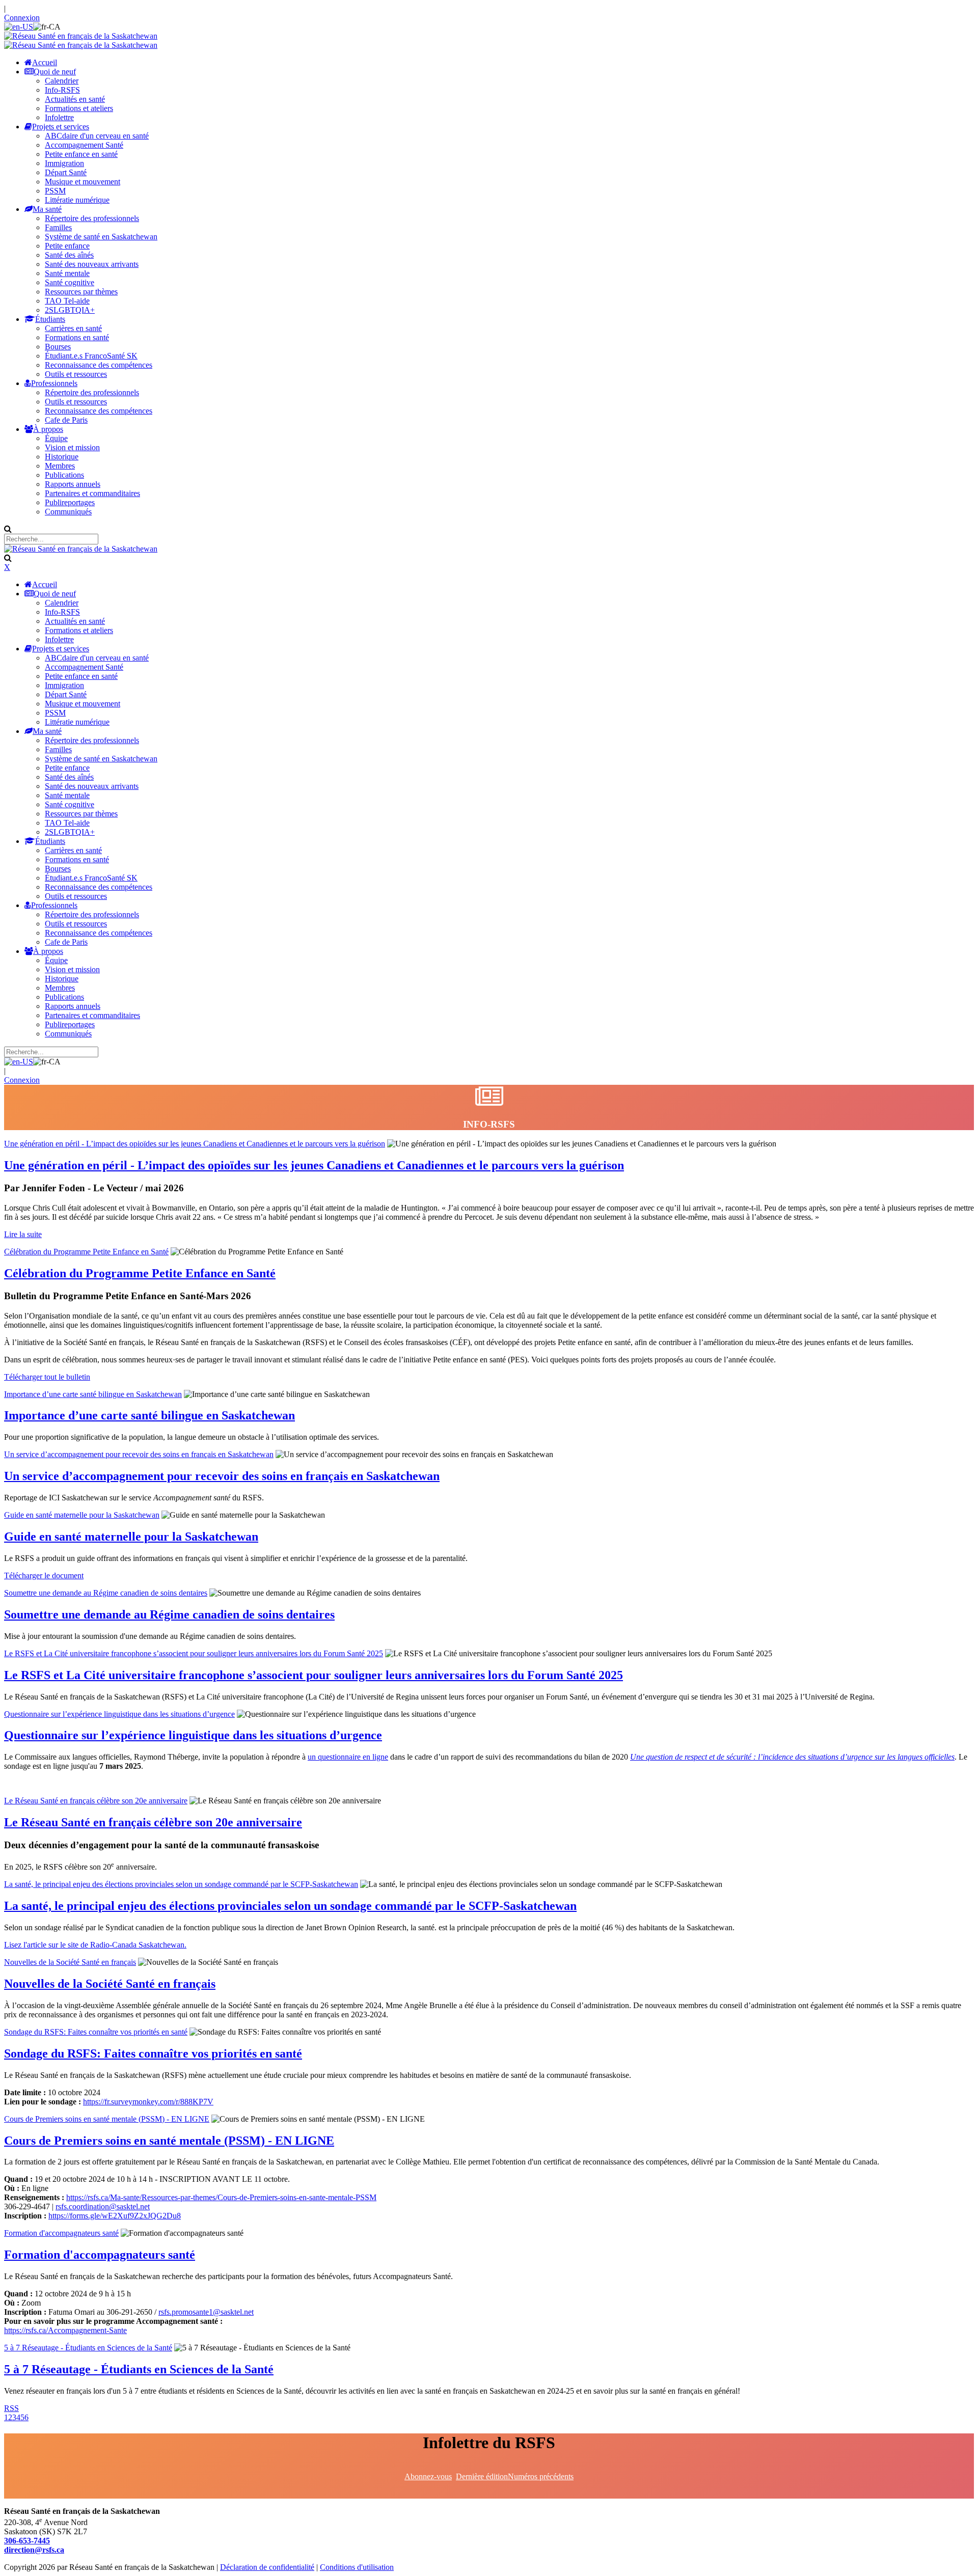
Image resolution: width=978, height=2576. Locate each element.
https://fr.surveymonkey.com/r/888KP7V (148, 2102)
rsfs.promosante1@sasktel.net (206, 2312)
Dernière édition (482, 2476)
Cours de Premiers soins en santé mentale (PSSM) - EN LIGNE (107, 2119)
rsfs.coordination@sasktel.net (103, 2207)
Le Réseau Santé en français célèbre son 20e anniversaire (96, 1801)
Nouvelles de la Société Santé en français (70, 1962)
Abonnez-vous (428, 2476)
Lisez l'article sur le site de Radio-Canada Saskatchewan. (95, 1945)
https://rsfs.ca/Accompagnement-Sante (65, 2330)
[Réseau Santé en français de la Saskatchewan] (81, 36)
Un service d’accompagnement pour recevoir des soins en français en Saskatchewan (139, 1454)
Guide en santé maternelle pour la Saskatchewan (82, 1515)
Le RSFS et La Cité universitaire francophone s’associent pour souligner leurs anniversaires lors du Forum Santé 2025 (194, 1653)
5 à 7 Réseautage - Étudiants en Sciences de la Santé (88, 2348)
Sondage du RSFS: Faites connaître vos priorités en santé (96, 2032)
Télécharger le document (44, 1575)
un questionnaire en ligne (348, 1757)
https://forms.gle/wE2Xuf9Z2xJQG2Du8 (115, 2216)
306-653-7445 (27, 2541)
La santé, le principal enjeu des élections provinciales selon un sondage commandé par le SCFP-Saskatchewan (181, 1884)
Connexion (22, 18)
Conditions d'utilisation (357, 2567)
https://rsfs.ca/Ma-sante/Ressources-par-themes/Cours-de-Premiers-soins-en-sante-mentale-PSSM (221, 2197)
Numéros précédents (541, 2476)
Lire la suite (23, 1234)
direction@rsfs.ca (34, 2550)
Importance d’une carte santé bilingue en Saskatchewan (93, 1394)
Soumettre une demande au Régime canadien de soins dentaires (106, 1593)
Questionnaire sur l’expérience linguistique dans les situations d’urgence (119, 1714)
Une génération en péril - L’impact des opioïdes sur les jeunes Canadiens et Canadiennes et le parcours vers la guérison (195, 1144)
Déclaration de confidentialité (267, 2567)
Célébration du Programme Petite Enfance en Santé (86, 1252)
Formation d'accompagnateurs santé (61, 2233)
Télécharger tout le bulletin (47, 1377)
